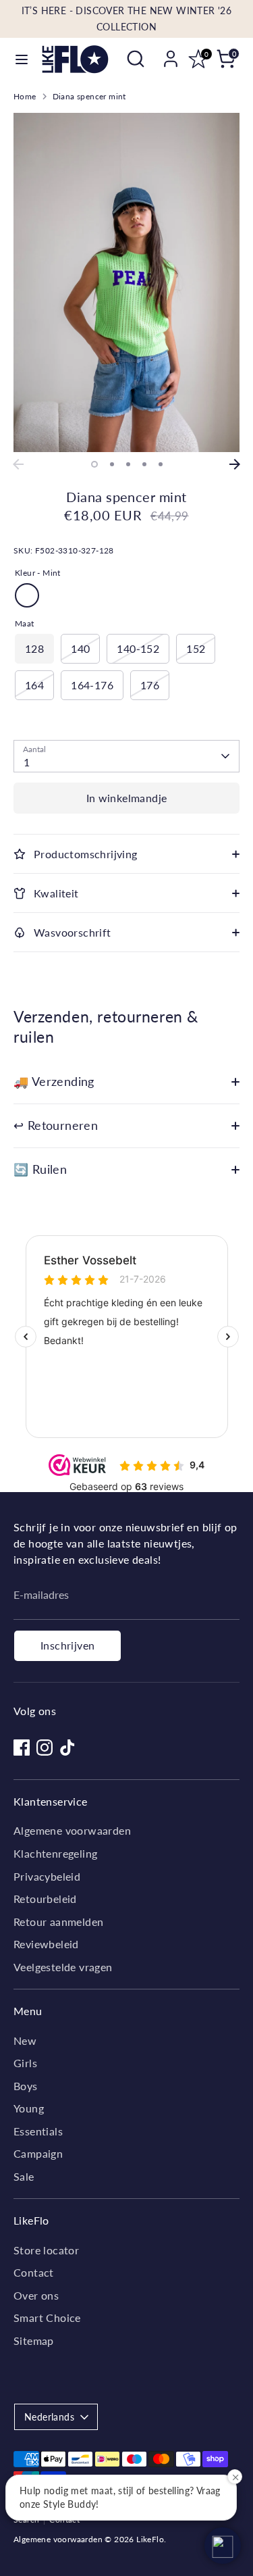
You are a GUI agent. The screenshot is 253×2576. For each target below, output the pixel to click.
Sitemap (34, 2340)
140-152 (138, 648)
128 (34, 648)
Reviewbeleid (46, 1944)
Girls (25, 2063)
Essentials (38, 2131)
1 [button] (94, 464)
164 (34, 685)
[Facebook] (22, 1748)
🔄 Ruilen (40, 1169)
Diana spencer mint (89, 96)
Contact (34, 2272)
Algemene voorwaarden (72, 1830)
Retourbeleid (45, 1899)
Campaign (38, 2153)
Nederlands (49, 2417)
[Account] (171, 53)
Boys (26, 2086)
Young (29, 2108)
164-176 (92, 685)
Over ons (36, 2295)
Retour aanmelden (58, 1922)
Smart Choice (47, 2318)
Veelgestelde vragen (63, 1967)
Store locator (46, 2250)
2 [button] (112, 464)
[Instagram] (45, 1748)
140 (80, 648)
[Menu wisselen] (22, 59)
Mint (27, 595)
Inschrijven (67, 1645)
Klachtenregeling (55, 1853)
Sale (24, 2176)
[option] (126, 283)
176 (150, 685)
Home (25, 96)
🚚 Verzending (54, 1082)
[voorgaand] (18, 464)
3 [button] (128, 464)
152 (196, 648)
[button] (223, 2546)
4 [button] (144, 464)
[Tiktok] (67, 1748)
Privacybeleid (47, 1876)
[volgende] (235, 464)
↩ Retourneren (56, 1125)
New (25, 2040)
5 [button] (161, 464)
